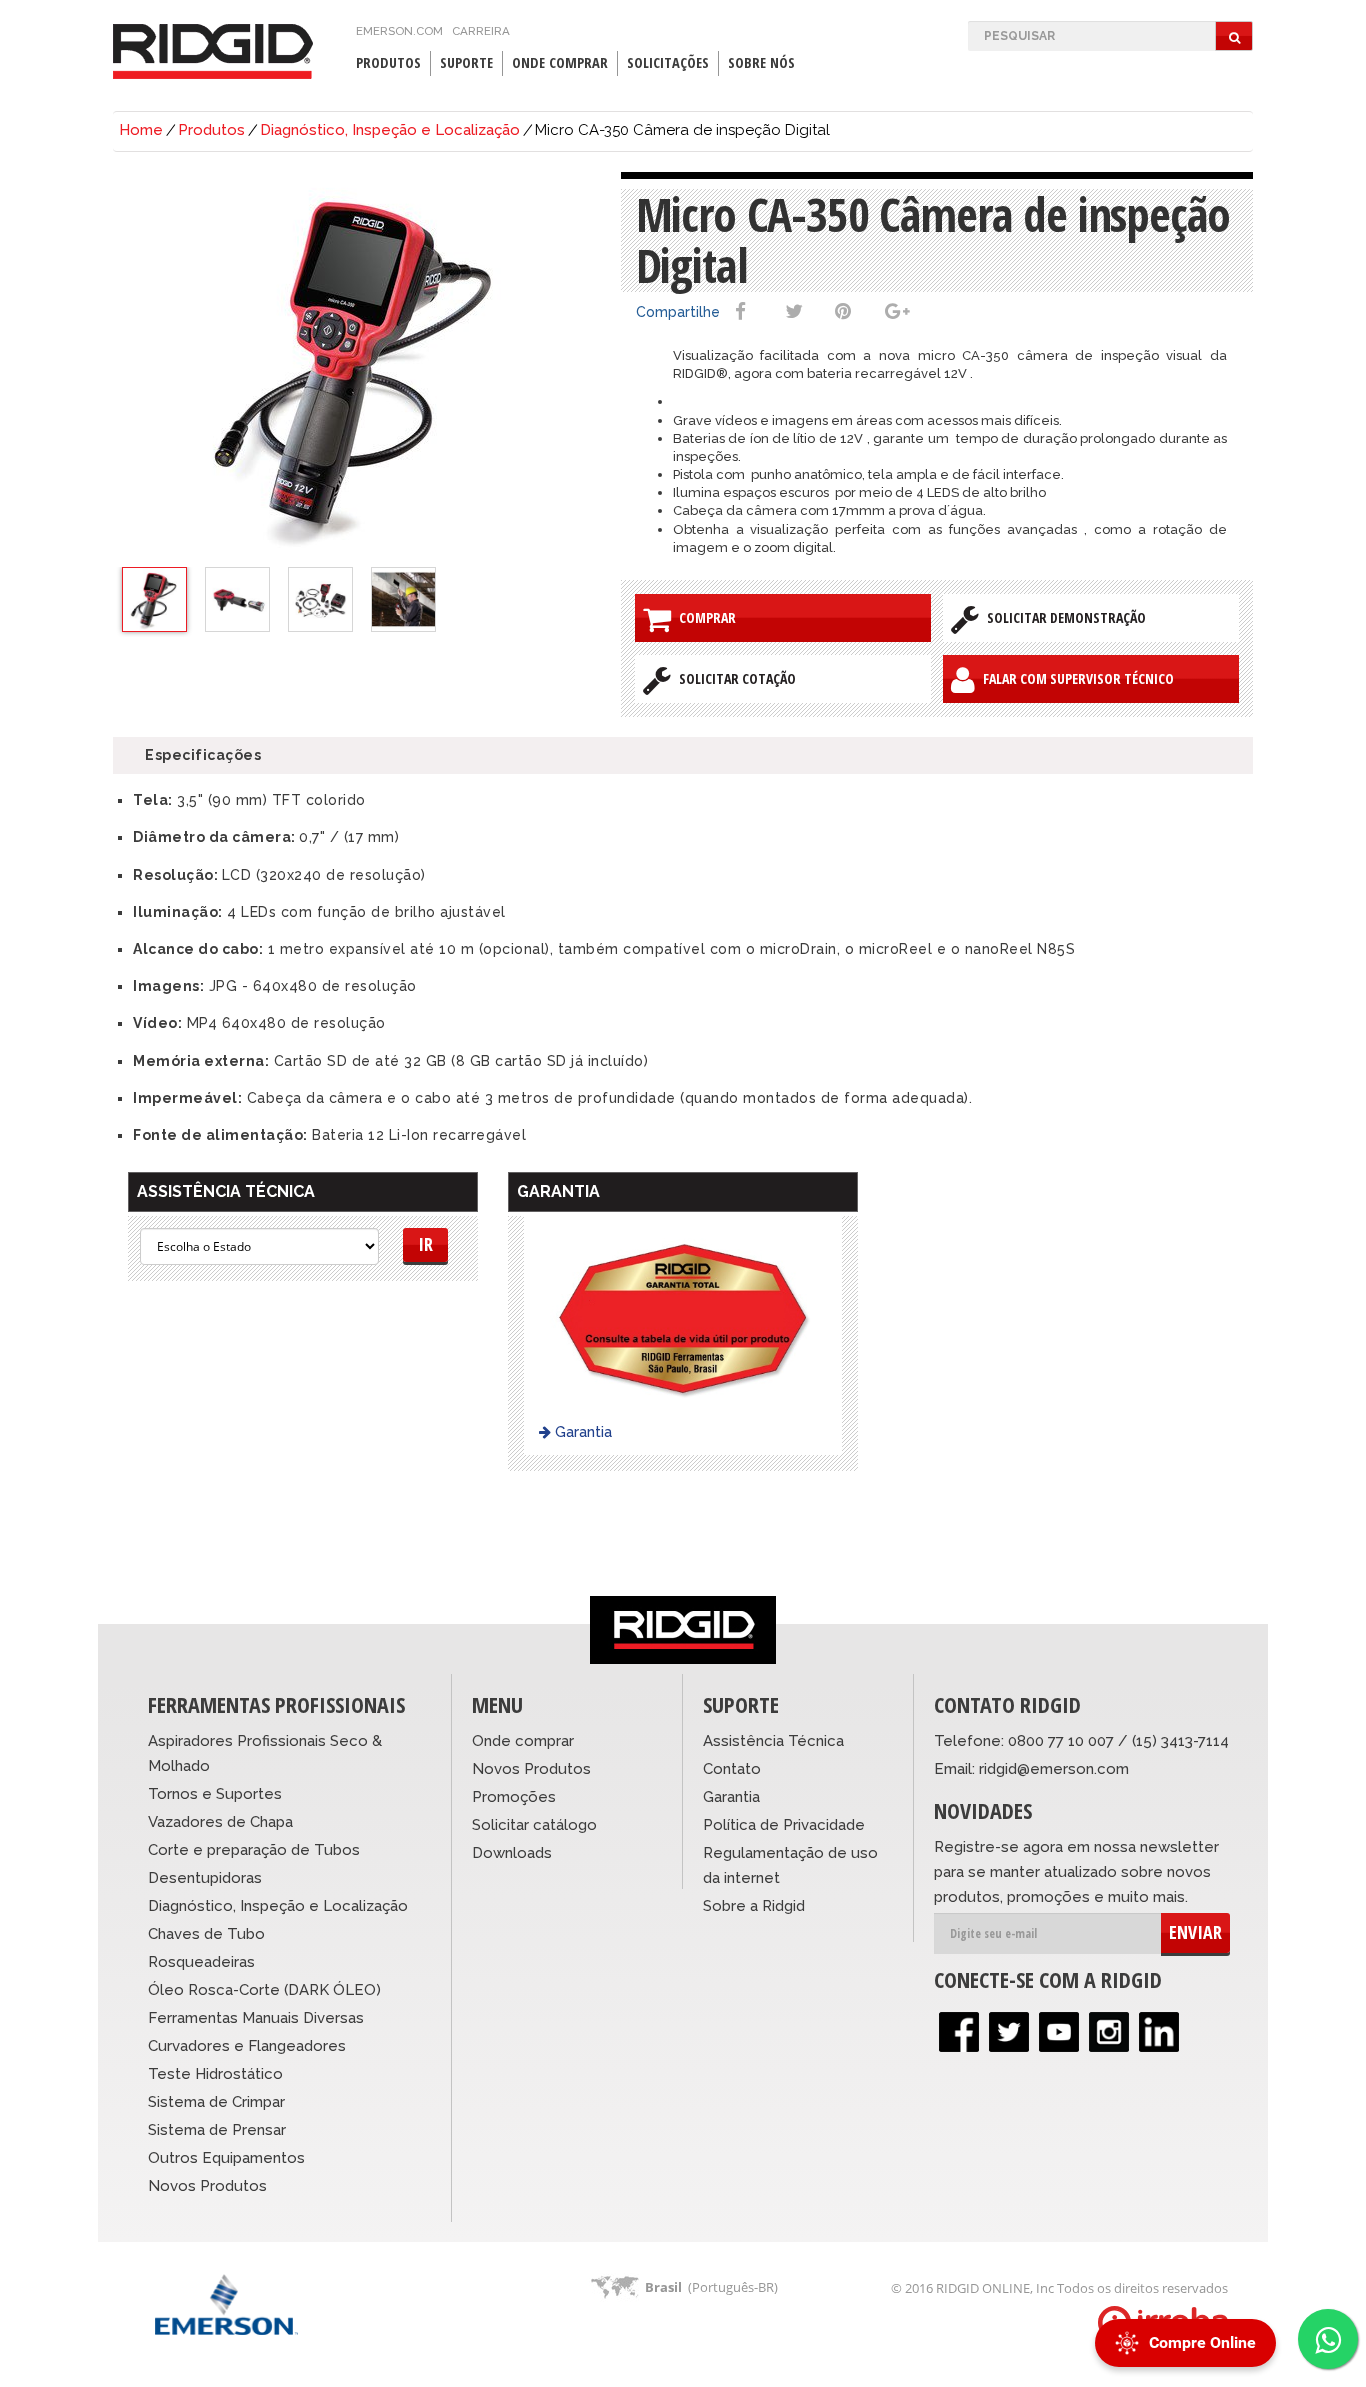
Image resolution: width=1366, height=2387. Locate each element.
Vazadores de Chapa (220, 1822)
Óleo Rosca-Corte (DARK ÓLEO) (264, 1990)
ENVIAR (1195, 1932)
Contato (732, 1769)
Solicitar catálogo (534, 1825)
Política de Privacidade (784, 1825)
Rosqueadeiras (201, 1962)
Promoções (514, 1797)
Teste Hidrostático (215, 2074)
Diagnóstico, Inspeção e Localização (390, 130)
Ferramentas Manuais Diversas (256, 2018)
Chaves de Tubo (206, 1934)
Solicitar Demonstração (1062, 617)
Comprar (703, 617)
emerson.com (399, 31)
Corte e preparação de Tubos (254, 1850)
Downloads (512, 1853)
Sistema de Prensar (217, 2130)
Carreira (481, 31)
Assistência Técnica (773, 1741)
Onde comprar (523, 1741)
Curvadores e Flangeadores (247, 2046)
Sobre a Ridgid (754, 1906)
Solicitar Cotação (733, 678)
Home (141, 130)
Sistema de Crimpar (216, 2102)
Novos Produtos (207, 2186)
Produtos (211, 130)
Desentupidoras (205, 1878)
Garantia (581, 1432)
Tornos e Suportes (215, 1794)
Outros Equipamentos (226, 2158)
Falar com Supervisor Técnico (1074, 678)
